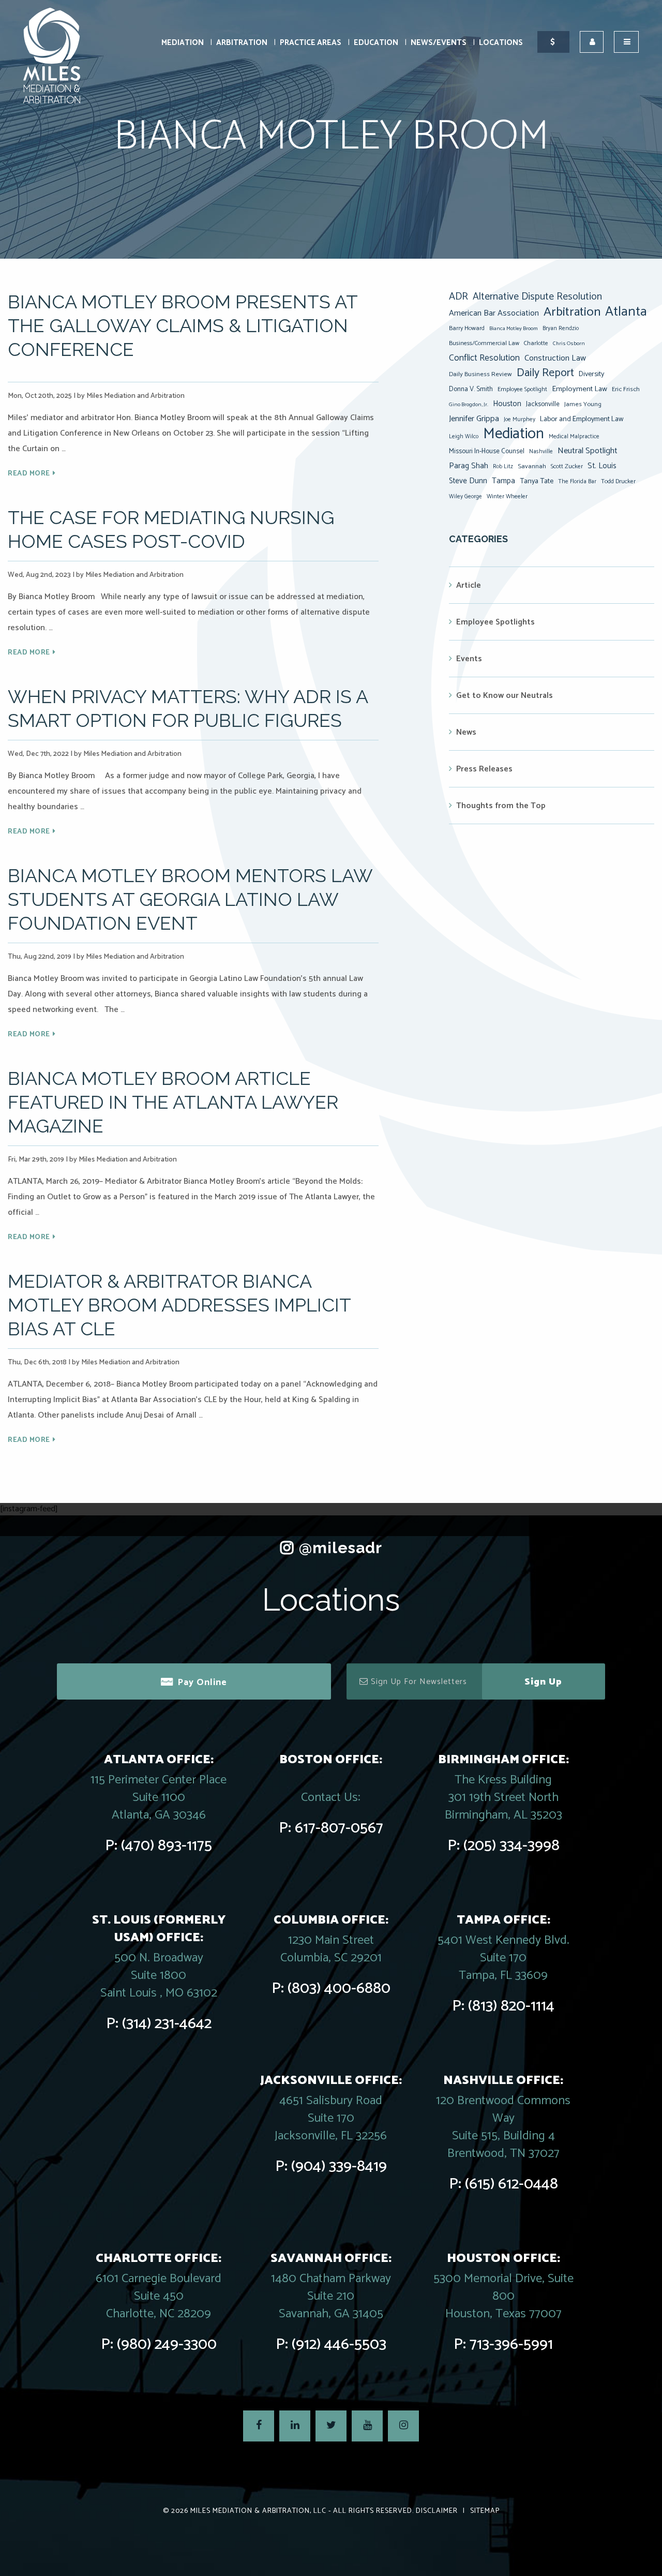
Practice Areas (311, 43)
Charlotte (536, 343)
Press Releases (484, 769)
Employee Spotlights (495, 622)
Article (469, 585)
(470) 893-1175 (167, 1846)
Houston (507, 404)
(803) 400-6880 (339, 1989)
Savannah (532, 466)
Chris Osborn (569, 344)
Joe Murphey (520, 420)
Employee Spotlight (522, 389)
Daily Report (545, 373)
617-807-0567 (339, 1828)
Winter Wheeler (507, 496)
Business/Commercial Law (484, 343)
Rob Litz (503, 467)
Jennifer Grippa (474, 419)
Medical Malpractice (574, 437)
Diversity (591, 374)
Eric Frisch (626, 389)
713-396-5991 (511, 2344)
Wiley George (465, 497)
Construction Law (555, 358)
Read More (29, 474)
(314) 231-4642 (167, 2024)
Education (376, 43)
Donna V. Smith (471, 389)
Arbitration (242, 43)
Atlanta (626, 312)
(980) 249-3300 (167, 2344)
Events (469, 659)
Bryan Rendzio (561, 329)
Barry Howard (467, 328)
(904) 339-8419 (339, 2166)
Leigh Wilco (464, 437)
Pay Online (202, 1682)
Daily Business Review (480, 374)
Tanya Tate (537, 481)
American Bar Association (494, 313)
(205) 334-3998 (511, 1846)
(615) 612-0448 (511, 2184)
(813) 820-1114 (511, 2006)
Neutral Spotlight (588, 451)
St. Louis (602, 466)
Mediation (183, 43)
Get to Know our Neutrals (505, 696)
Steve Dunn (468, 481)
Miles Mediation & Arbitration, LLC (258, 2511)
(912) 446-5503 (339, 2344)
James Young (583, 404)
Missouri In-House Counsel (487, 451)
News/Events (439, 43)
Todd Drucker (618, 481)
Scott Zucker (567, 466)
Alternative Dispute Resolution (537, 297)
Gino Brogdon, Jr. (469, 405)
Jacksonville (543, 404)
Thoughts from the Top (501, 806)
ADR (458, 297)
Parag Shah (469, 466)
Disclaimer (437, 2511)
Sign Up (543, 1682)
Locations (501, 43)
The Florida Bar (577, 482)
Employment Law (580, 389)
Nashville (541, 452)
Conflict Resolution (484, 358)
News (466, 732)
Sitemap (485, 2511)
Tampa (503, 481)
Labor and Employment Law (582, 419)
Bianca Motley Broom (514, 329)
